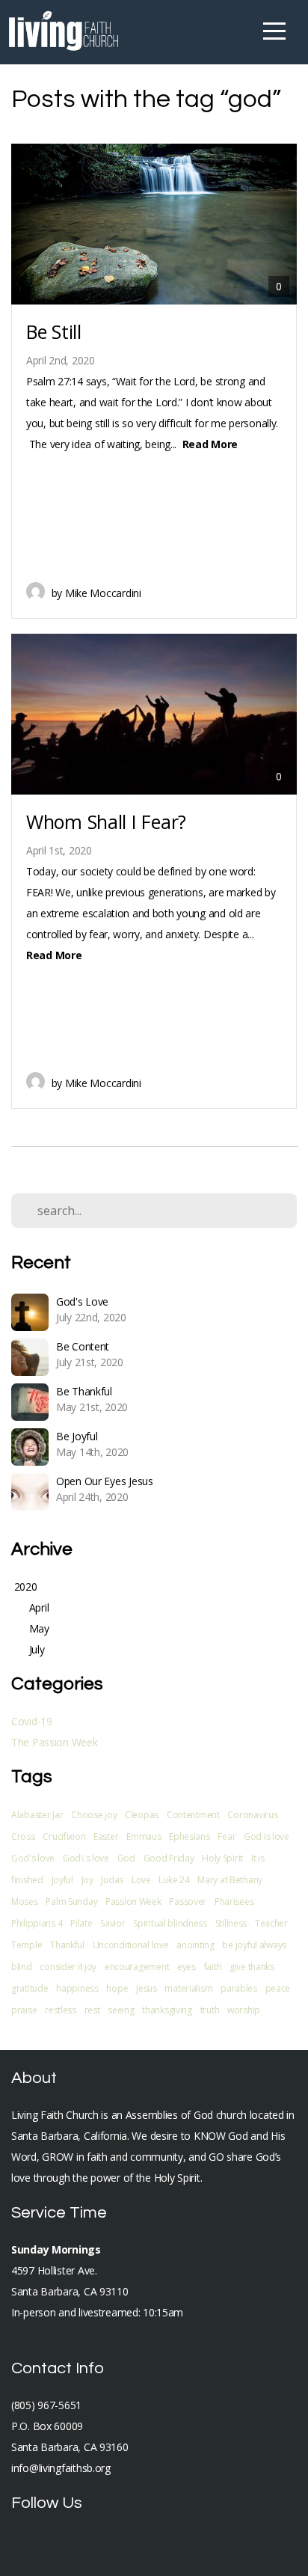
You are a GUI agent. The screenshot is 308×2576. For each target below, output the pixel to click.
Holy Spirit (222, 1858)
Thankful (67, 1945)
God (126, 1858)
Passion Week (133, 1902)
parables (239, 1988)
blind (22, 1967)
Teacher (271, 1923)
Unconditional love (131, 1945)
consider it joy (68, 1967)
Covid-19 (32, 1721)
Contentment (193, 1815)
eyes (187, 1967)
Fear (227, 1836)
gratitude (30, 1988)
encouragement (137, 1967)
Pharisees (234, 1902)
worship (244, 2010)
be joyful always (254, 1945)
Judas (112, 1880)
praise (24, 2010)
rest (92, 2010)
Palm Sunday (71, 1902)
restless (61, 2010)
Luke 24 (174, 1880)
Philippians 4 (37, 1923)
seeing (121, 2010)
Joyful (62, 1880)
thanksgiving (167, 2010)
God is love (267, 1836)
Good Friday (169, 1858)
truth (210, 2010)
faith (213, 1967)
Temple (27, 1945)
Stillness (231, 1923)
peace (278, 1988)
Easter (106, 1836)
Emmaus (144, 1836)
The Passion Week (55, 1742)
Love (141, 1880)
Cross (23, 1836)
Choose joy (94, 1815)
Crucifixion (64, 1836)
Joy (87, 1880)
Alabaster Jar (37, 1815)
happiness (77, 1988)
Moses (25, 1902)
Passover (188, 1902)
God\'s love (86, 1858)
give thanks (252, 1967)
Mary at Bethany (230, 1880)
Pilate (81, 1923)
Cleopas (142, 1815)
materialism (188, 1988)
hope (117, 1988)
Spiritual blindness (170, 1923)
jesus (147, 1988)
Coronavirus (252, 1815)
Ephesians (189, 1836)
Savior (113, 1923)
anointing (195, 1945)
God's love (33, 1858)
